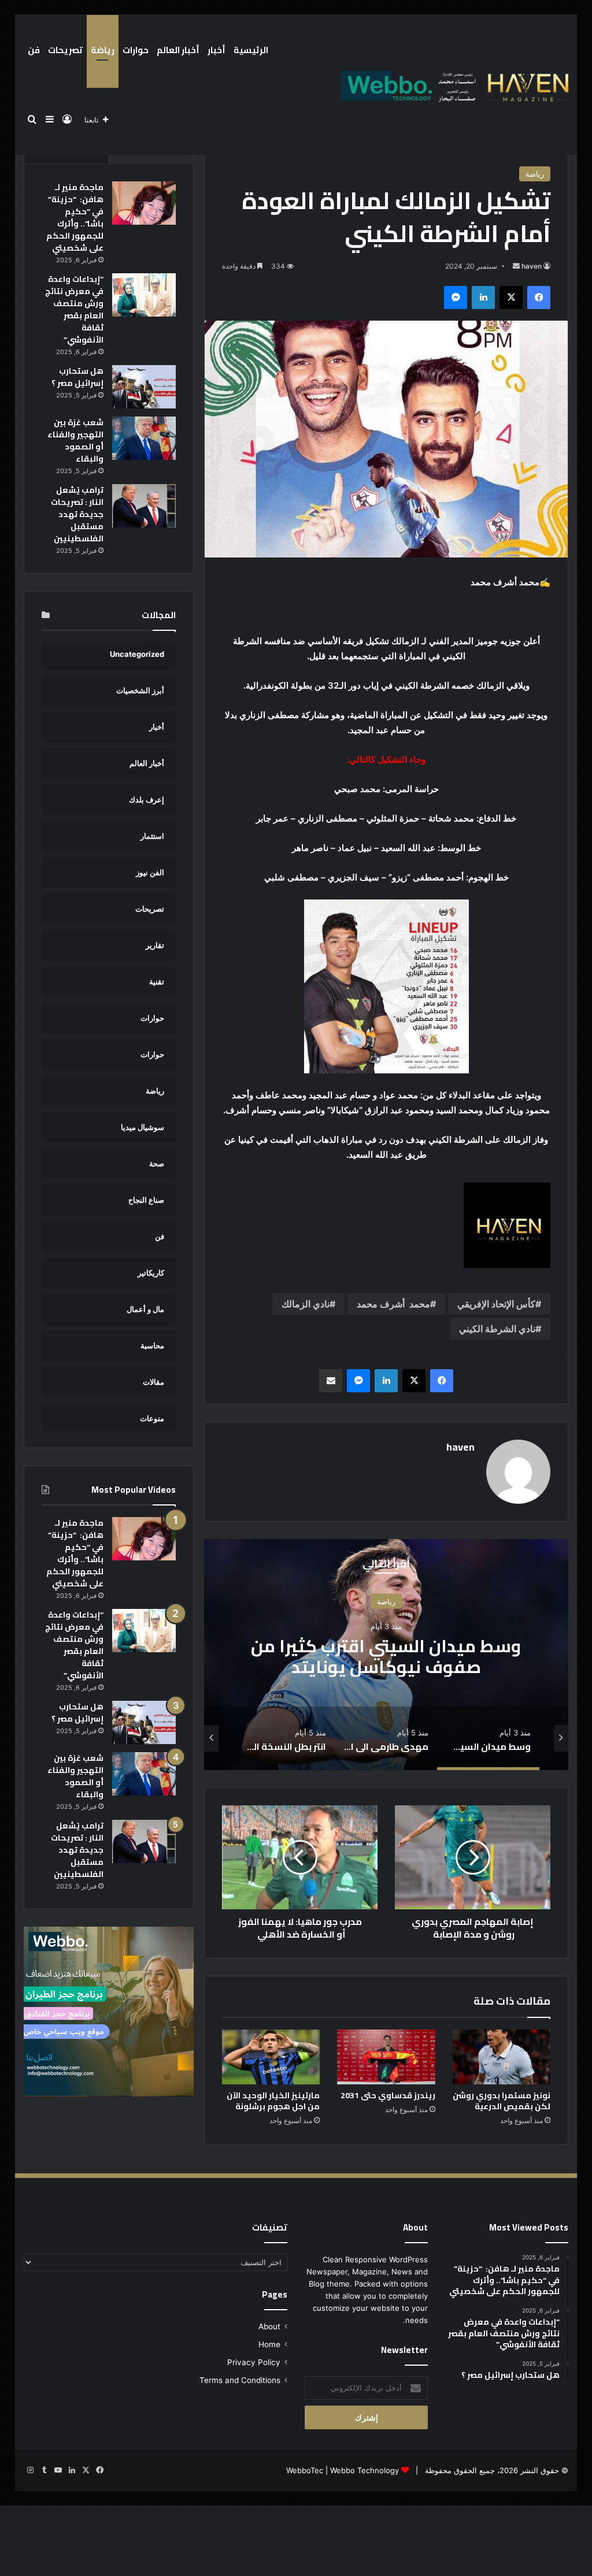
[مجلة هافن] (453, 85)
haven (532, 266)
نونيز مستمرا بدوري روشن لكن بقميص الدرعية (502, 2101)
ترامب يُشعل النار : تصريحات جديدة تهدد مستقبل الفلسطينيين (77, 514)
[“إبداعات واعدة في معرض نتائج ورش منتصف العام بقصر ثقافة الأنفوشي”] (144, 295)
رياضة (103, 50)
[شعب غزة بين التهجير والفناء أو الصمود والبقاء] (144, 438)
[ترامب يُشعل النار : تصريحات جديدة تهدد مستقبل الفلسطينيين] (144, 506)
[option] (386, 1655)
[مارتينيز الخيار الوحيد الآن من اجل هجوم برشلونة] (271, 2057)
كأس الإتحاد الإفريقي (496, 1304)
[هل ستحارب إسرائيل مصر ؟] (144, 387)
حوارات (136, 50)
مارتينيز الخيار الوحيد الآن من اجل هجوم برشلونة (273, 2101)
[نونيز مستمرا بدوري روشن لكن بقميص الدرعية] (502, 2057)
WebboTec (305, 2470)
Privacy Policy (254, 2362)
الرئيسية (251, 50)
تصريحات (65, 50)
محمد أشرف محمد (393, 1304)
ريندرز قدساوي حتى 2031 (388, 2095)
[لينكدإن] (483, 298)
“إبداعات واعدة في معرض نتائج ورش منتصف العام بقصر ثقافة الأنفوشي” (74, 309)
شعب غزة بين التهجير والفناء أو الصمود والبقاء (75, 441)
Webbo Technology (365, 2470)
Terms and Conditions (240, 2380)
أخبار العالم (178, 50)
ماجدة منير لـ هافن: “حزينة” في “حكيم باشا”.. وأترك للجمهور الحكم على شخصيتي (75, 218)
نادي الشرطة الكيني (497, 1329)
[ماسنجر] (456, 298)
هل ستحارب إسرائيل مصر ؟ (77, 377)
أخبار (217, 50)
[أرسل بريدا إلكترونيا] (516, 266)
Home (269, 2344)
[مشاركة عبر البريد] (331, 1381)
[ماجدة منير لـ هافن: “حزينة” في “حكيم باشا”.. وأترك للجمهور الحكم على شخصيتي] (144, 203)
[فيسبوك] (539, 298)
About (269, 2326)
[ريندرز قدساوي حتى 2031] (386, 2057)
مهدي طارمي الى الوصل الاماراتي (386, 1656)
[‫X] (511, 298)
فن (34, 50)
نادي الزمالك (306, 1304)
